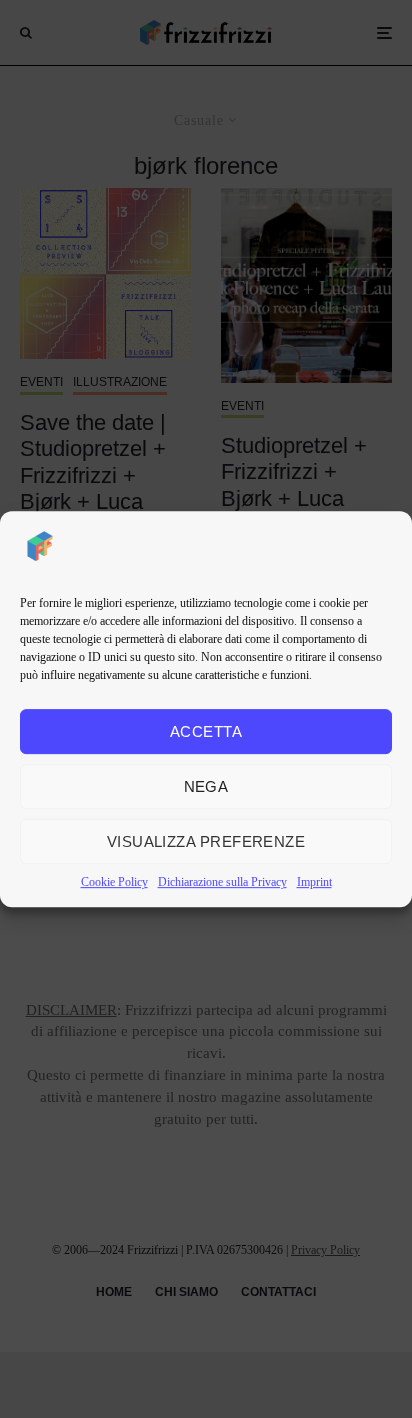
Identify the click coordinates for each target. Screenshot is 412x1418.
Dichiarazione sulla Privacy (222, 882)
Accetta (206, 731)
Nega (206, 786)
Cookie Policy (114, 882)
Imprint (314, 882)
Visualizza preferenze (206, 841)
